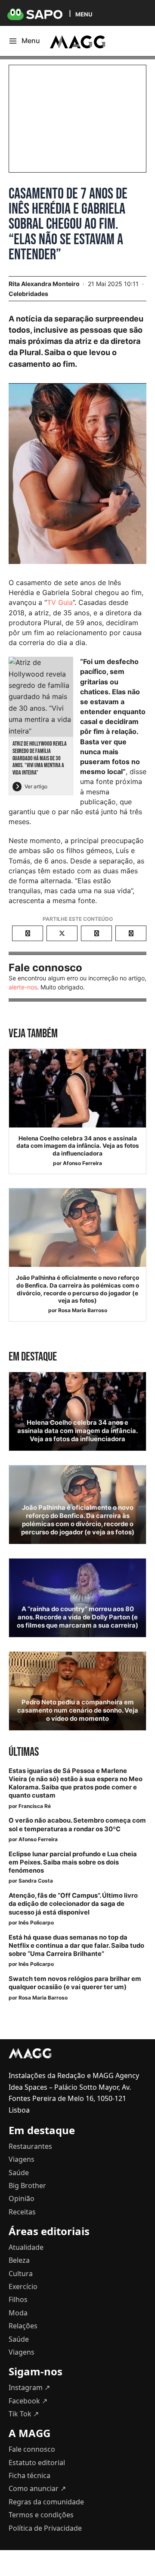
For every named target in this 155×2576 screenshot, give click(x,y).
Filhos (18, 2299)
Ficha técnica (29, 2475)
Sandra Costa (36, 1881)
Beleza (19, 2260)
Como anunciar (37, 2488)
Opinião (22, 2198)
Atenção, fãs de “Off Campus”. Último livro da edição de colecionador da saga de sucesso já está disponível (73, 1904)
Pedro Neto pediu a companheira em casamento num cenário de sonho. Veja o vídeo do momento (78, 1710)
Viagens (22, 2159)
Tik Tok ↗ (24, 2414)
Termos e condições (41, 2515)
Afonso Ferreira (82, 1163)
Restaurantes (30, 2146)
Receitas (22, 2212)
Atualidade (26, 2247)
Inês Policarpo (36, 1923)
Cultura (21, 2274)
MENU (84, 14)
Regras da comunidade (46, 2502)
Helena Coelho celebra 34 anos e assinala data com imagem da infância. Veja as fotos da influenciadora (78, 1146)
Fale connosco (32, 2449)
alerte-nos (23, 987)
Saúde (19, 2173)
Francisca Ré (35, 1806)
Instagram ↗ (29, 2387)
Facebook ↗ (28, 2401)
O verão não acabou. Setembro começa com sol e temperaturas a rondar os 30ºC (77, 1825)
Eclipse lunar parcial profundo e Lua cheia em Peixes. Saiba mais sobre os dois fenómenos (73, 1862)
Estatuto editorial (37, 2463)
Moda (18, 2313)
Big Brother (27, 2186)
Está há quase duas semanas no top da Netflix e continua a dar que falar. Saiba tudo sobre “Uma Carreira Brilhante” (76, 1946)
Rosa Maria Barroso (83, 1310)
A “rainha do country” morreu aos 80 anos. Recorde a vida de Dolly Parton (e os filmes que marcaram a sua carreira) (77, 1617)
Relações (23, 2326)
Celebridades (28, 294)
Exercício (23, 2286)
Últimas (24, 1752)
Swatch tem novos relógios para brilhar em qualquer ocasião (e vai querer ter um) (75, 1983)
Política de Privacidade (45, 2528)
